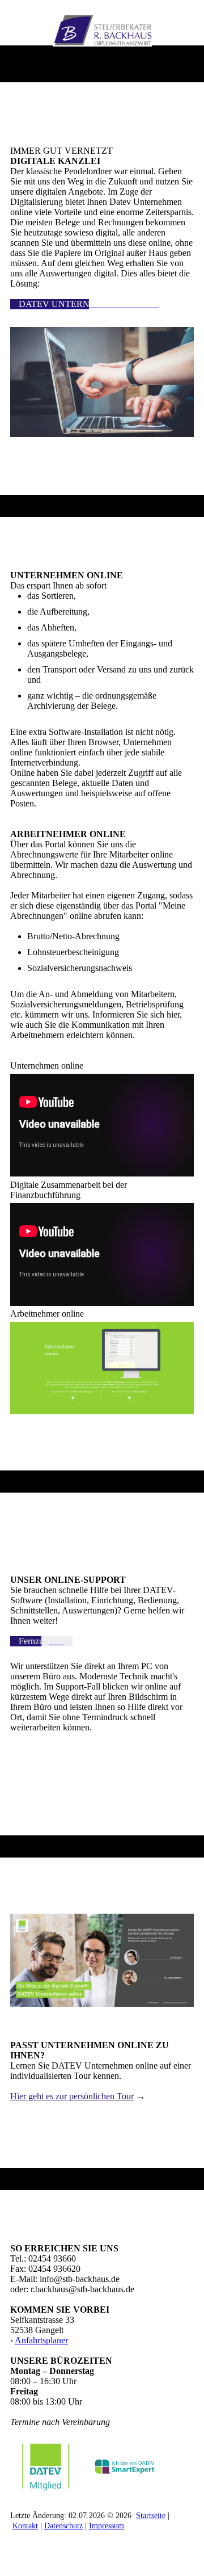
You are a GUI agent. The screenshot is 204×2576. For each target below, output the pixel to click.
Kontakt (25, 2526)
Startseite (151, 2516)
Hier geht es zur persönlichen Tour (72, 2096)
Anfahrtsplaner (41, 2340)
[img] (102, 30)
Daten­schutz (63, 2526)
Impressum (107, 2526)
